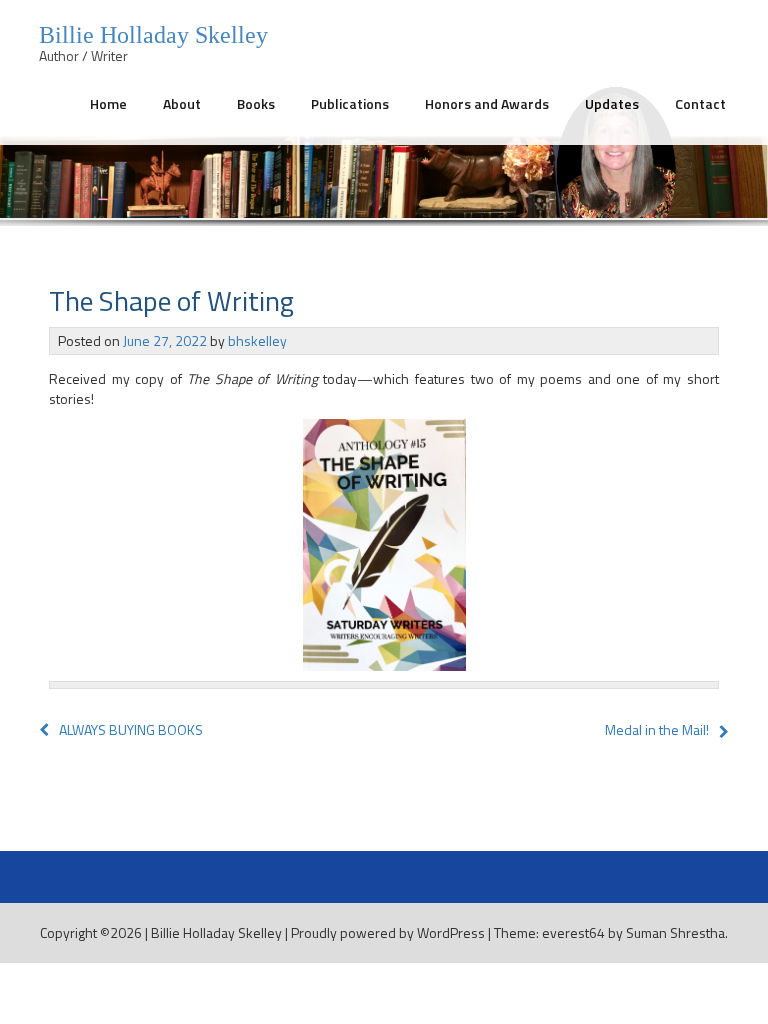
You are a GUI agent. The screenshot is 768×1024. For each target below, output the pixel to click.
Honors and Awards (487, 103)
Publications (350, 103)
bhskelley (257, 340)
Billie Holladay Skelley (216, 932)
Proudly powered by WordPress (388, 932)
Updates (612, 103)
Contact (700, 103)
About (182, 103)
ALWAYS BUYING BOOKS (131, 729)
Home (108, 103)
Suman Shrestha (675, 932)
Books (256, 103)
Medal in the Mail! (657, 729)
